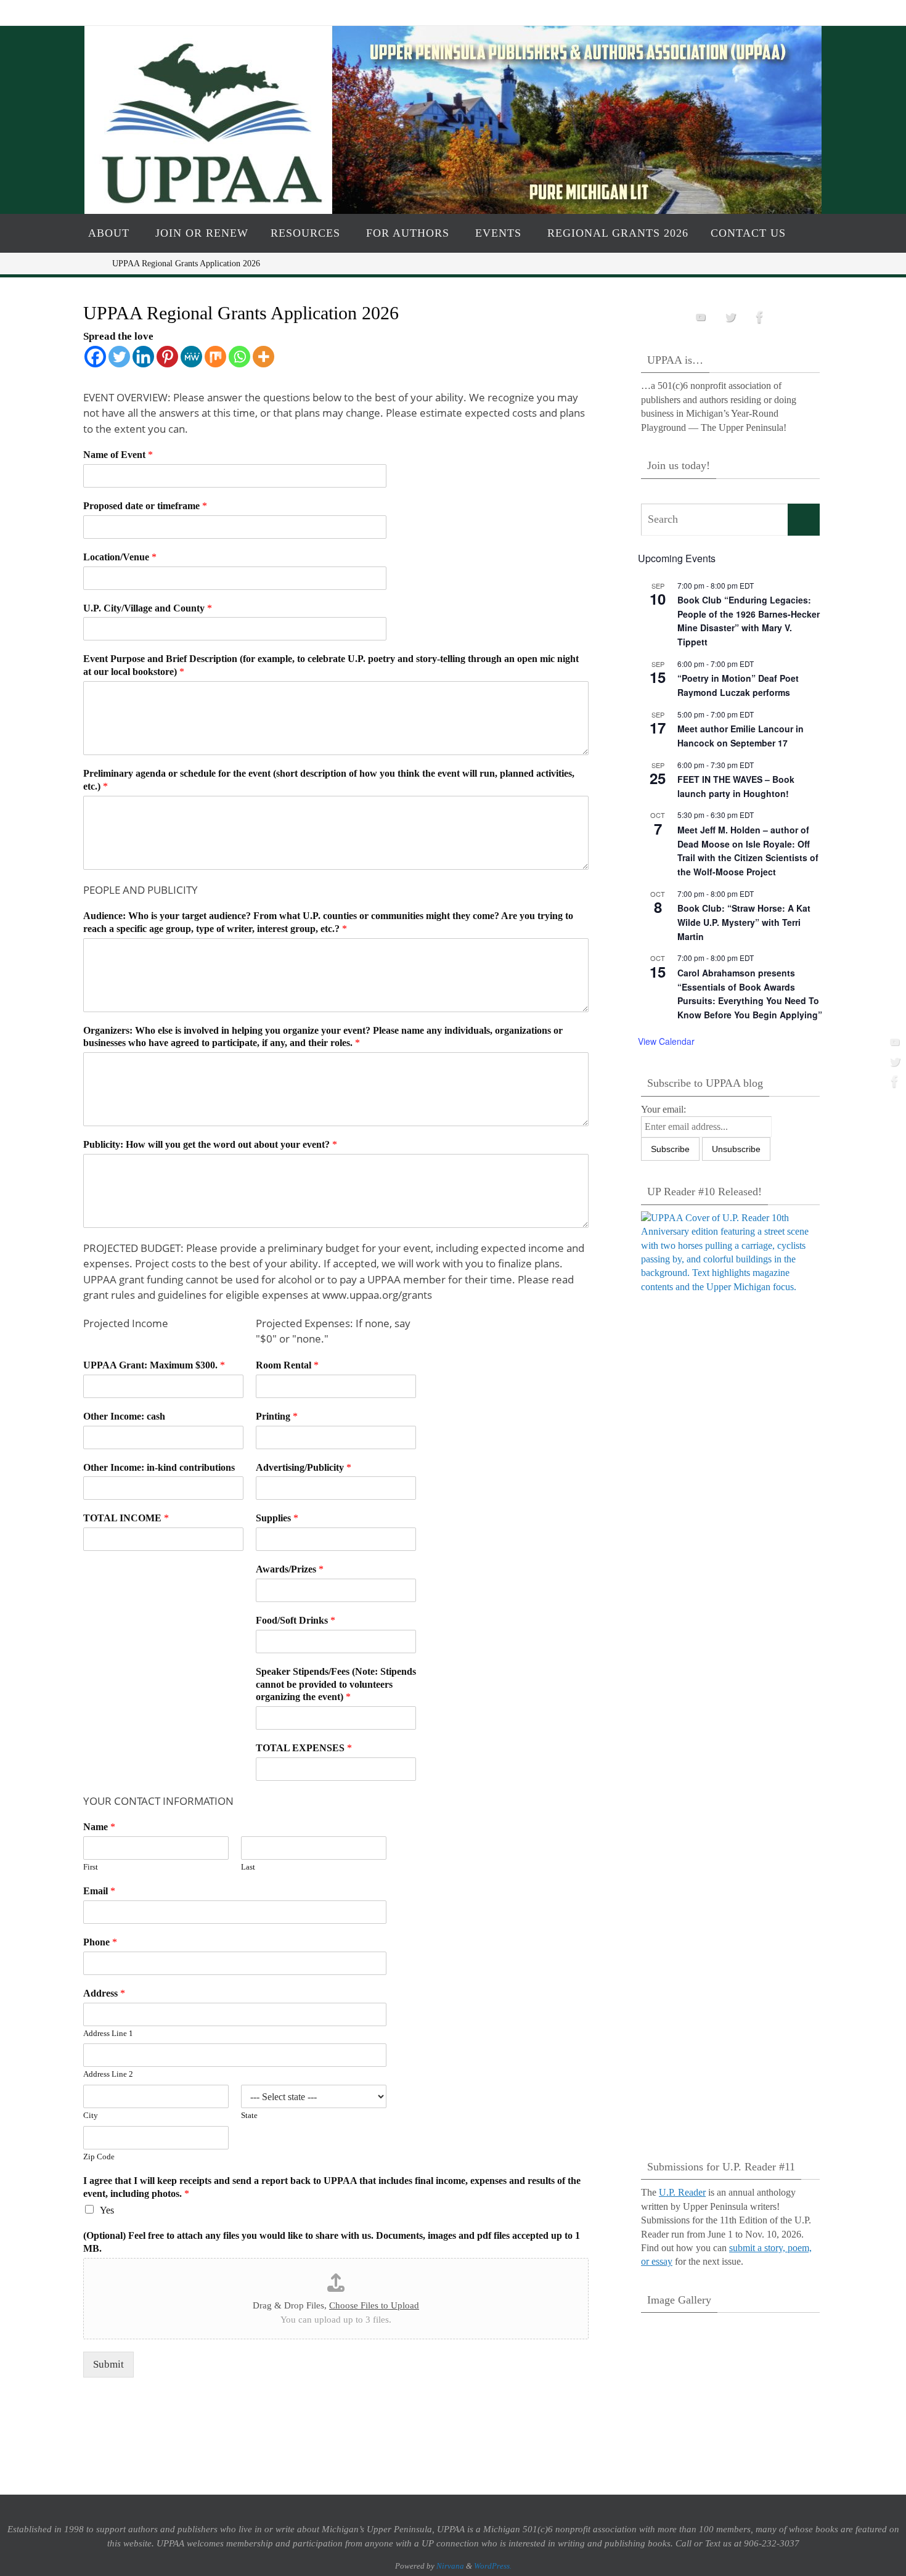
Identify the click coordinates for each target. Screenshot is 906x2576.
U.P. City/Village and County (148, 608)
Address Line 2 (108, 2074)
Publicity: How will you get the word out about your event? (210, 1144)
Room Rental (287, 1365)
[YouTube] (893, 1042)
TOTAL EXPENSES (304, 1748)
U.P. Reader (682, 2192)
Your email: (663, 1109)
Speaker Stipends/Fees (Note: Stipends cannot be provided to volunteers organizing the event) (336, 1684)
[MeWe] (191, 357)
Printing (277, 1416)
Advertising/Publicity (304, 1467)
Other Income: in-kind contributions (159, 1467)
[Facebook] (893, 1081)
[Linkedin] (143, 357)
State (249, 2115)
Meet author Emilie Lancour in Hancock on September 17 (741, 736)
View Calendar (666, 1041)
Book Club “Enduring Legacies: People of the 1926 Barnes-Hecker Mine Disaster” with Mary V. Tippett (749, 621)
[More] (263, 357)
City (91, 2115)
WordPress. (493, 2566)
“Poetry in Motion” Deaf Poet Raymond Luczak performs (738, 685)
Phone (100, 1942)
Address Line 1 (108, 2033)
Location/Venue (120, 557)
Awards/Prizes (290, 1569)
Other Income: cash (124, 1416)
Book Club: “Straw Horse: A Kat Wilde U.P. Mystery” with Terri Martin (744, 922)
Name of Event (118, 455)
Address (104, 1993)
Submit (108, 2364)
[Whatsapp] (239, 357)
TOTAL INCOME (126, 1518)
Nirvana (450, 2566)
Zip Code (99, 2157)
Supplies (277, 1518)
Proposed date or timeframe (145, 506)
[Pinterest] (167, 357)
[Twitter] (893, 1061)
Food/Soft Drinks (296, 1620)
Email (99, 1891)
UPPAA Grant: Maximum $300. (154, 1365)
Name (99, 1827)
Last (248, 1867)
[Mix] (215, 357)
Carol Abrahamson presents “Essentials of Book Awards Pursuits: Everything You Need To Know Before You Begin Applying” (750, 994)
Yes (107, 2210)
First (91, 1867)
